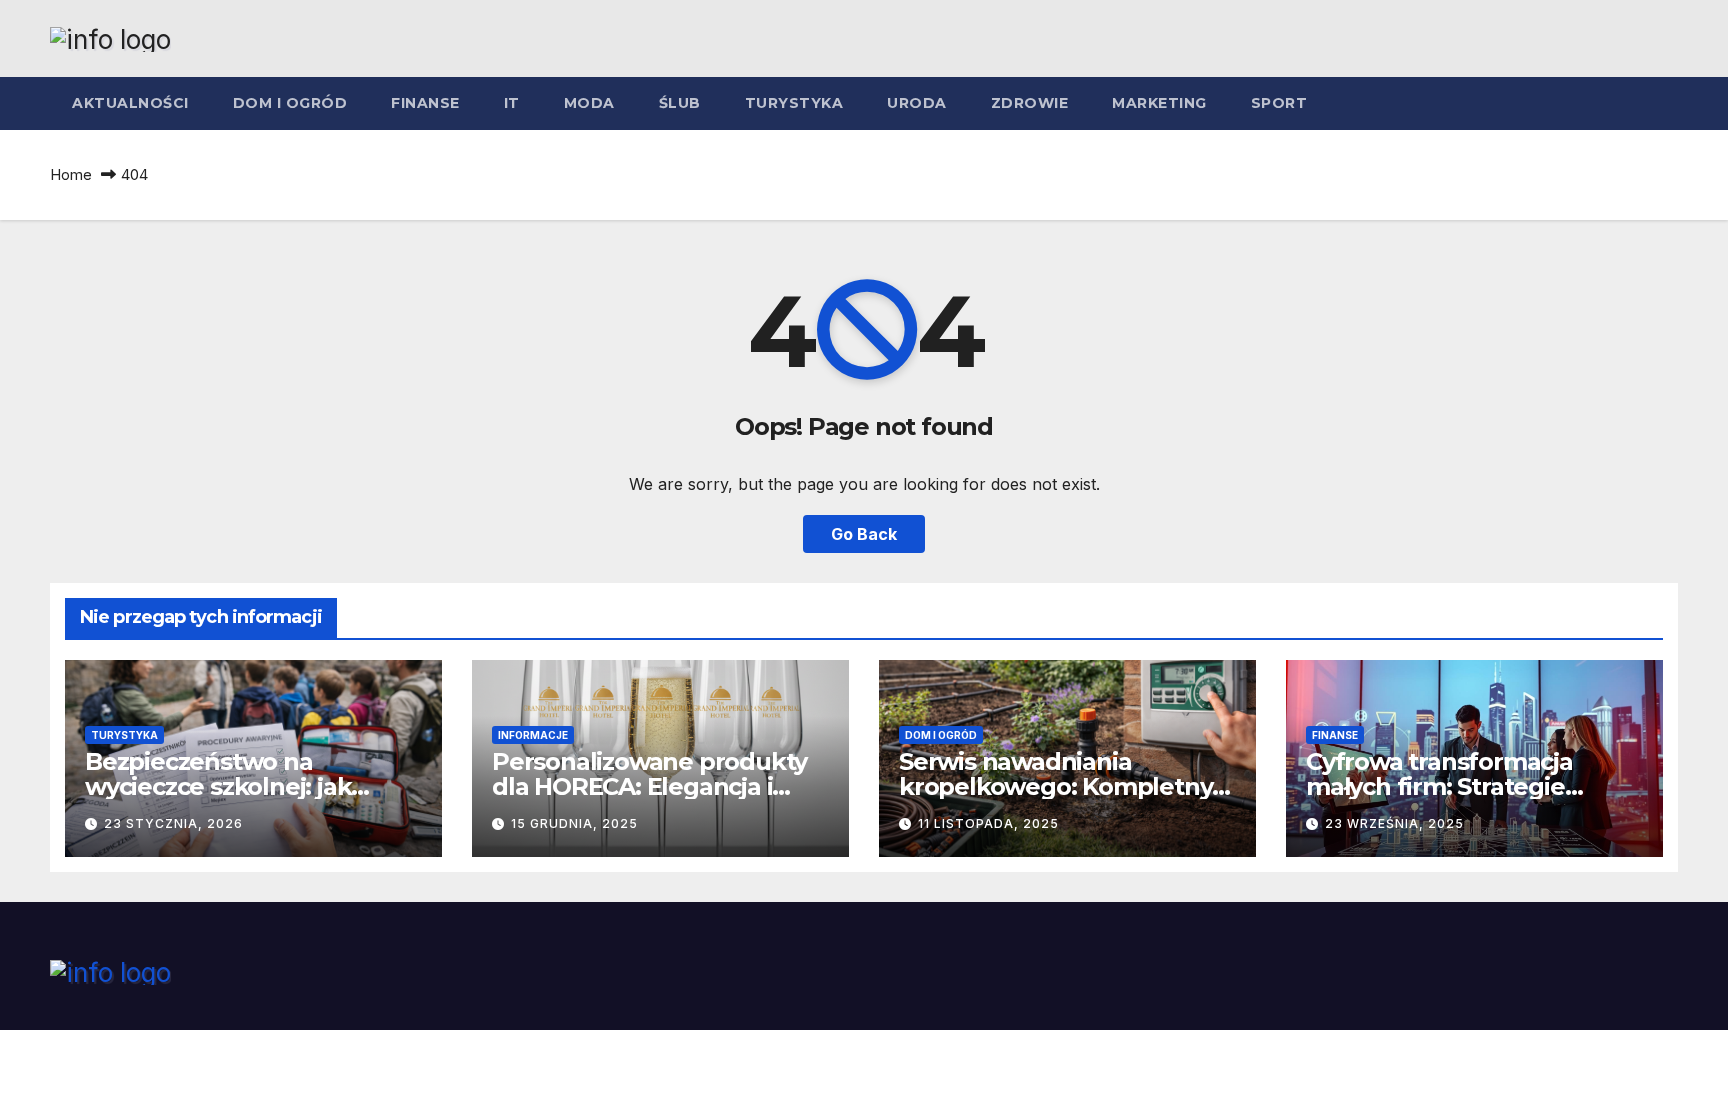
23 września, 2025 (1394, 823)
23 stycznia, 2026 (173, 823)
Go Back (864, 534)
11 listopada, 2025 (988, 823)
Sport (1279, 103)
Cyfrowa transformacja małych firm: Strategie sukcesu (1439, 786)
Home (71, 174)
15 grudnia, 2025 (574, 823)
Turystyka (794, 103)
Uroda (917, 103)
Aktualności (130, 103)
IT (512, 103)
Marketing (1159, 103)
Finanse (425, 103)
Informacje (533, 735)
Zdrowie (1030, 103)
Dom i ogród (290, 103)
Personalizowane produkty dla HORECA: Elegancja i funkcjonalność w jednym (649, 786)
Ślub (680, 103)
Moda (589, 103)
